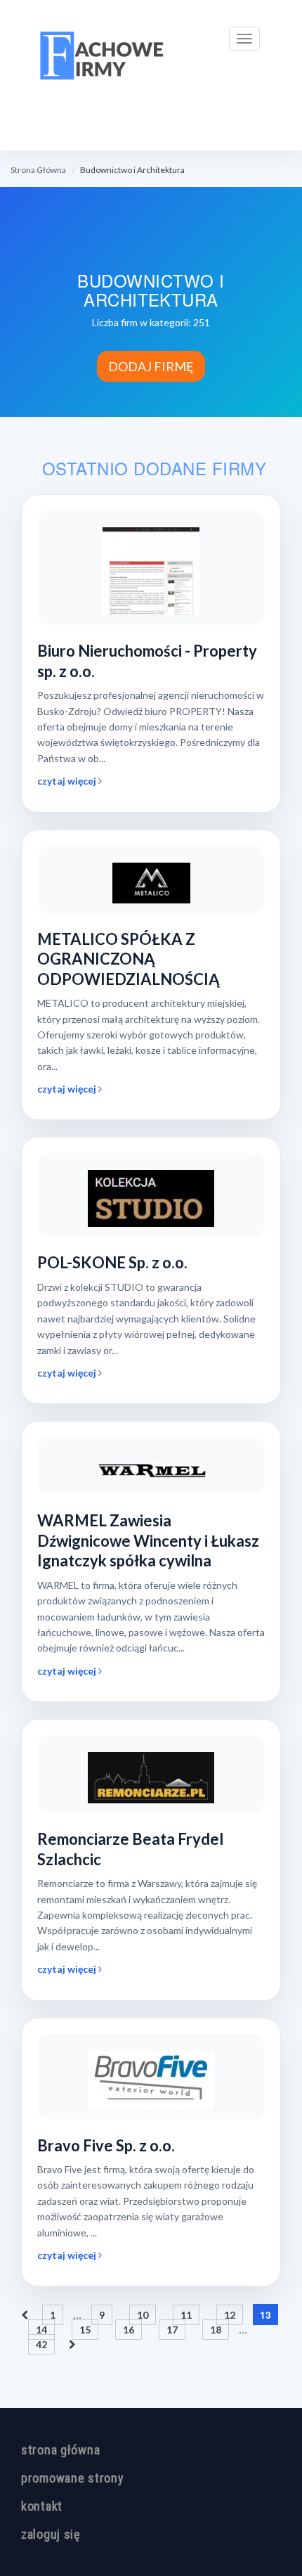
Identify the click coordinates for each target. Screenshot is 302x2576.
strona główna (60, 2450)
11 (186, 2315)
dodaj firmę (151, 366)
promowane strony (73, 2478)
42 (41, 2344)
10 (143, 2315)
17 (172, 2330)
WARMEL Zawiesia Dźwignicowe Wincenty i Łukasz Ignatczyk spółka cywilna (148, 1540)
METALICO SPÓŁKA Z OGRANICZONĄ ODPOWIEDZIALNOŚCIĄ (129, 959)
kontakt (42, 2506)
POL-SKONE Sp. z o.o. (112, 1262)
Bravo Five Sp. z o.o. (106, 2145)
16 (129, 2330)
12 (230, 2315)
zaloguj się (51, 2534)
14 (41, 2330)
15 (85, 2330)
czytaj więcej (68, 781)
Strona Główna (38, 170)
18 (216, 2330)
